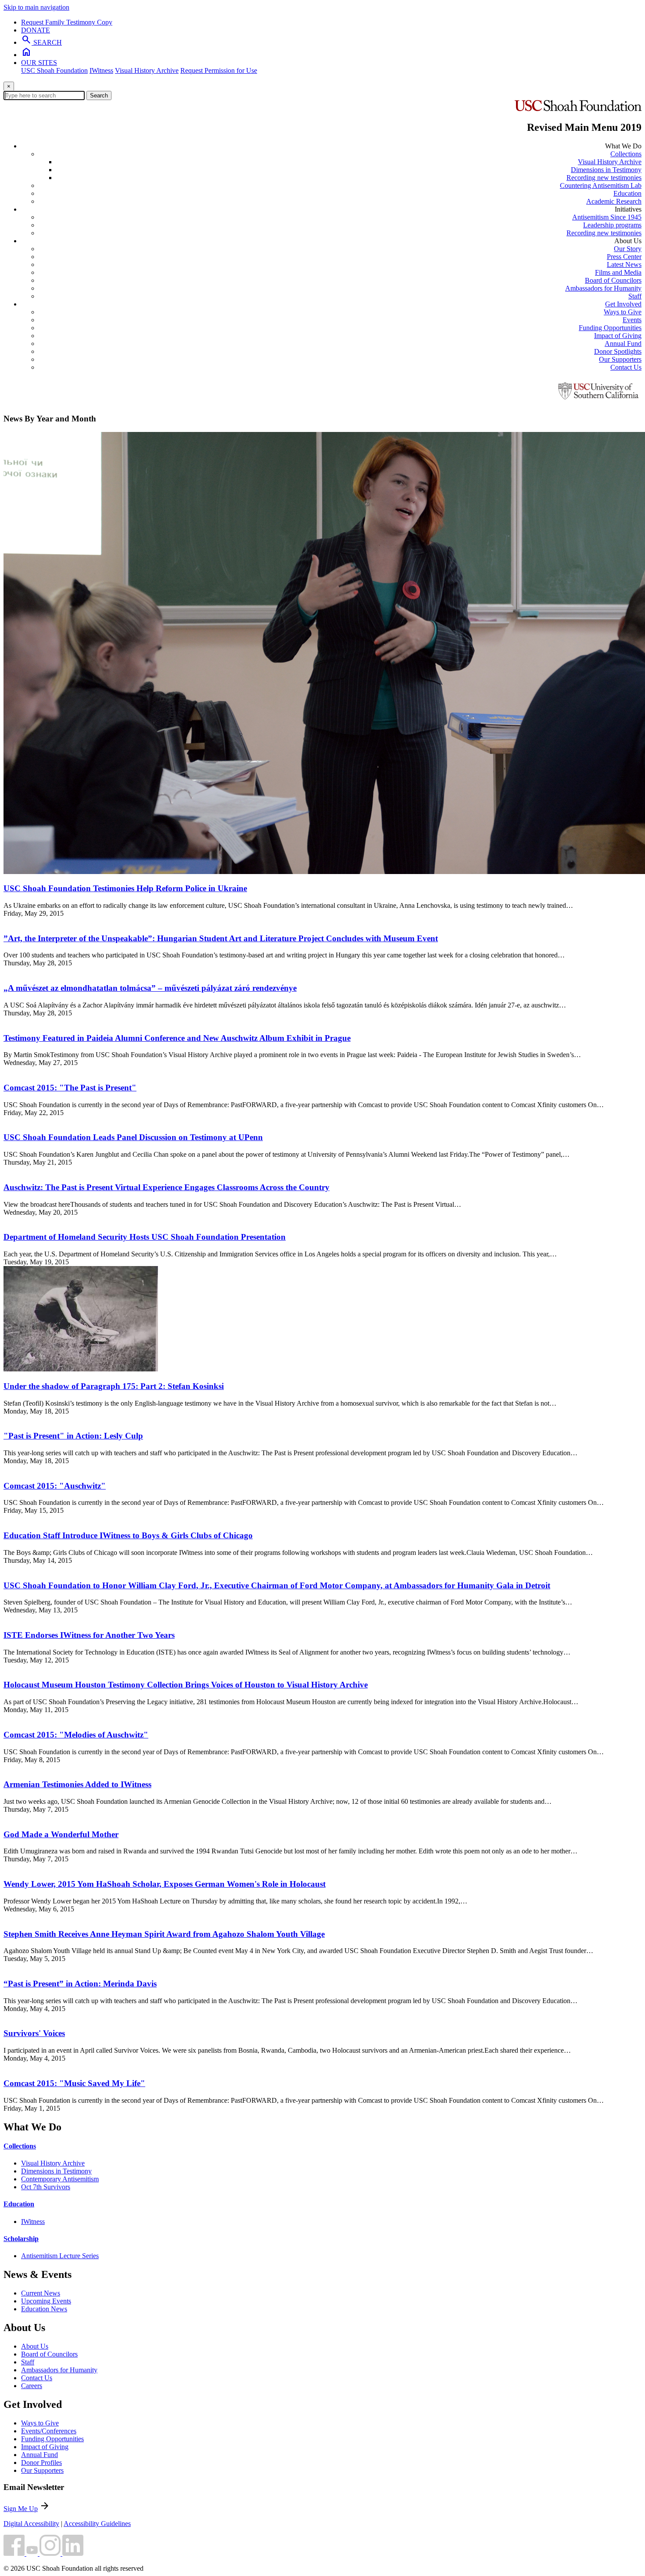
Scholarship (21, 2239)
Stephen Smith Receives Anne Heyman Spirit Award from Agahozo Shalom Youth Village (164, 1934)
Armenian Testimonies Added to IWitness (77, 1784)
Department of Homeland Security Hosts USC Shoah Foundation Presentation (145, 1237)
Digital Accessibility (31, 2524)
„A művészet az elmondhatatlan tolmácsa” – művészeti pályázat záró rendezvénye (150, 988)
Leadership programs (612, 225)
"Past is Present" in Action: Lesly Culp (73, 1436)
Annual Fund (623, 344)
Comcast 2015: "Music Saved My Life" (74, 2083)
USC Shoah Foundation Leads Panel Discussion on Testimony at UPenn (133, 1137)
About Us (35, 2346)
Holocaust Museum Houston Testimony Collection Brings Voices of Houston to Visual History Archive (186, 1685)
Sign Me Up (21, 2509)
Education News (44, 2309)
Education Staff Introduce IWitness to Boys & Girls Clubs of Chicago (128, 1535)
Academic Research (614, 201)
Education (627, 193)
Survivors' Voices (34, 2033)
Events (632, 320)
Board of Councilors (613, 280)
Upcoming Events (46, 2301)
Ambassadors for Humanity (603, 288)
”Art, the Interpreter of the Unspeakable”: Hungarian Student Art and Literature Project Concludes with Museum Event (221, 938)
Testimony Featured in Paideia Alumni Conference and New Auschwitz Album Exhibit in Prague (177, 1038)
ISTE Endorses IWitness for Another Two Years (89, 1635)
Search (99, 95)
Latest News (624, 264)
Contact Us (626, 367)
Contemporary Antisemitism (60, 2179)
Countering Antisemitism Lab (601, 185)
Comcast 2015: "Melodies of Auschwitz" (76, 1735)
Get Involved (623, 304)
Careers (32, 2386)
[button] (15, 2553)
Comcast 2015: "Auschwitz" (55, 1486)
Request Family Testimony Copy (67, 22)
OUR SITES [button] (39, 63)
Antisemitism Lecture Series (60, 2256)
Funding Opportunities (610, 328)
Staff (635, 296)
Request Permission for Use (219, 70)
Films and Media (618, 272)
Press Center (624, 257)
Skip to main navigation (36, 7)
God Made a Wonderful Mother (61, 1834)
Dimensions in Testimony (606, 170)
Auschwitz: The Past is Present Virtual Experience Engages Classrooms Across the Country (167, 1187)
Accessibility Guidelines (97, 2524)
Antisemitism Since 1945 (607, 217)
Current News (41, 2293)
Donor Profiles (41, 2463)
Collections (626, 154)
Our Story (628, 249)
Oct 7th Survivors (46, 2187)
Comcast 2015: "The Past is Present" (70, 1088)
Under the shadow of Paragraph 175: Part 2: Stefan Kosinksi (114, 1386)
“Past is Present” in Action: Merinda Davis (80, 1984)
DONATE (36, 30)
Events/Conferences (49, 2431)
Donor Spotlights (618, 351)
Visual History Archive (147, 70)
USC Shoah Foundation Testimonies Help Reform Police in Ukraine (125, 888)
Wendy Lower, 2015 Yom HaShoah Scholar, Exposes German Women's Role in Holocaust (165, 1884)
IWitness (101, 70)
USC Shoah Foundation (54, 70)
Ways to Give (623, 312)
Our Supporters (620, 359)
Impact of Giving (618, 336)
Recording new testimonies (604, 178)
